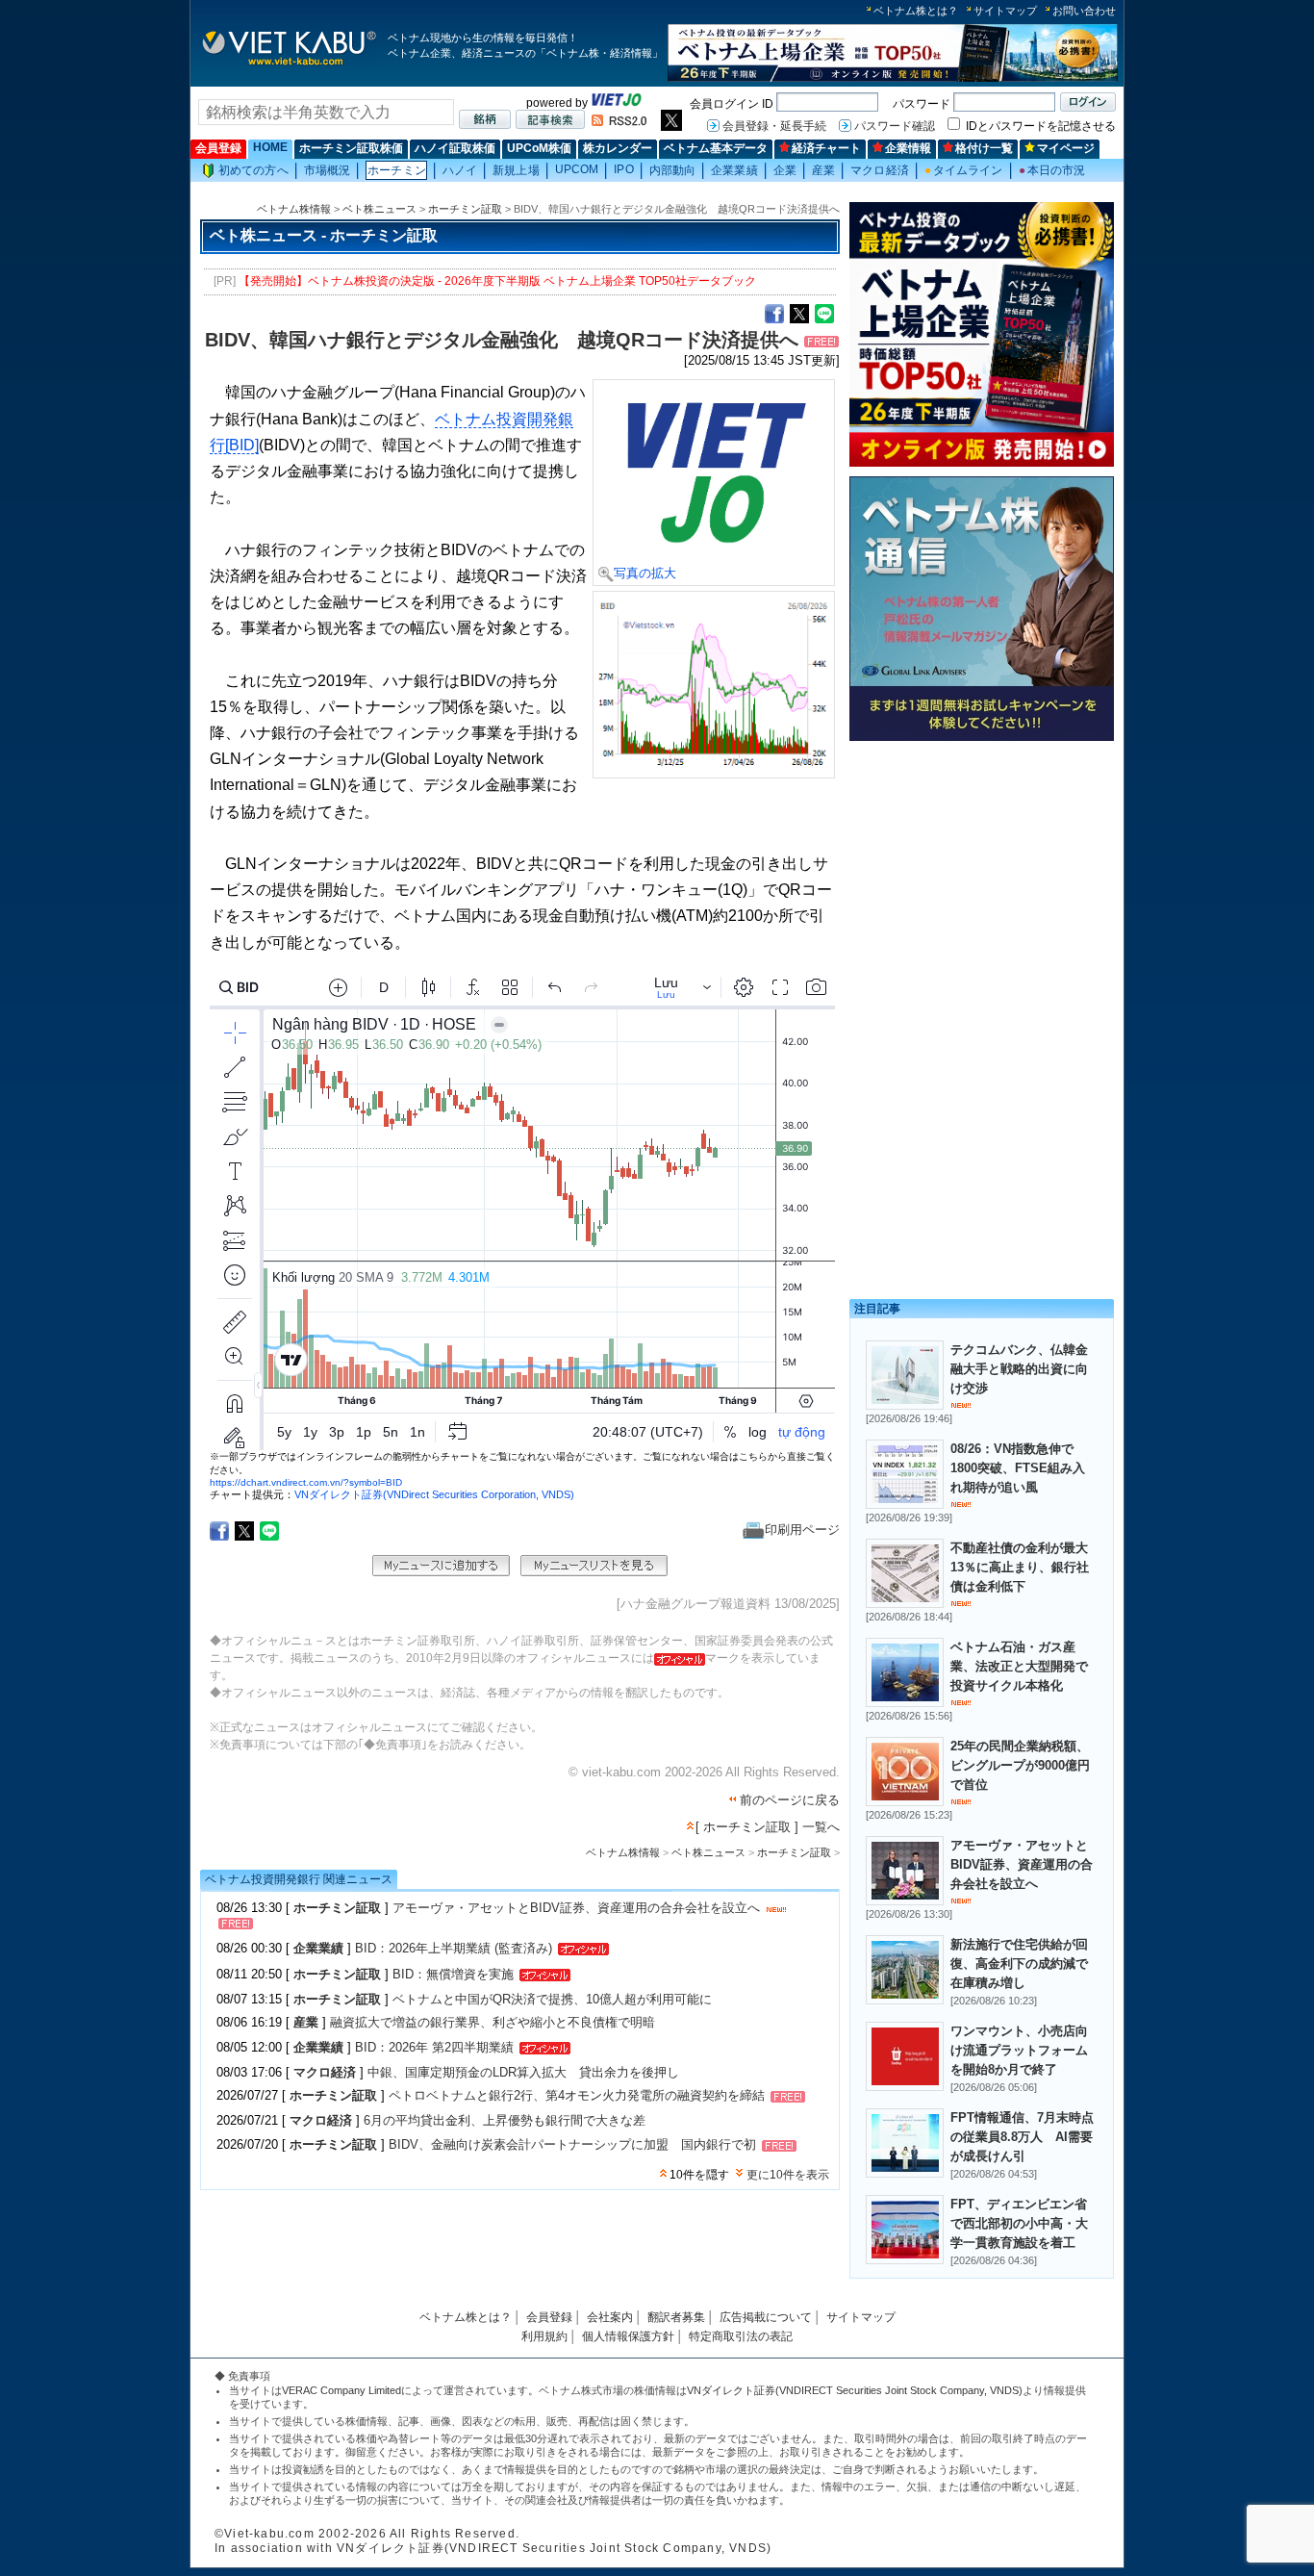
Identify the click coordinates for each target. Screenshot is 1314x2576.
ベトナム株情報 (294, 209)
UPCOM (577, 169)
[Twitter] (799, 313)
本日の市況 (1052, 170)
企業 (785, 170)
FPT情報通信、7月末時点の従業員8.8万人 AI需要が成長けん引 (1022, 2137)
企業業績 (734, 170)
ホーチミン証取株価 (351, 148)
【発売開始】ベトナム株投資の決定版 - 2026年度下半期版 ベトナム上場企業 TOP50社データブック (497, 281)
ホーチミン (397, 170)
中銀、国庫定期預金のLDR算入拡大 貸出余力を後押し (523, 2072)
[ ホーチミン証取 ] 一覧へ (768, 1827)
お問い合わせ (1084, 11)
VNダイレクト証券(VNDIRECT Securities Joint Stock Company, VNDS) (855, 2390)
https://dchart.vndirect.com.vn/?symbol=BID (306, 1482)
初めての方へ (253, 170)
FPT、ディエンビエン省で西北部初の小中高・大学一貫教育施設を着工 (1019, 2223)
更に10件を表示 (788, 2175)
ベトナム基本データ (716, 148)
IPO (623, 169)
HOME (270, 147)
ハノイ (460, 170)
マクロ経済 (880, 170)
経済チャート (826, 148)
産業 (823, 170)
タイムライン (964, 170)
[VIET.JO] (617, 103)
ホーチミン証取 (465, 209)
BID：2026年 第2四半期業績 (434, 2047)
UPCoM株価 (539, 148)
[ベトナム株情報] (289, 64)
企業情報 (908, 148)
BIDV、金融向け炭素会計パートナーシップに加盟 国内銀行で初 (572, 2144)
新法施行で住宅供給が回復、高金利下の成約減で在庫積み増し (1019, 1964)
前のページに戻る (790, 1800)
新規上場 (516, 170)
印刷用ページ (802, 1530)
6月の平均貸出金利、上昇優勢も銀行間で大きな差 (505, 2120)
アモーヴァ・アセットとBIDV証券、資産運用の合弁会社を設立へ (576, 1908)
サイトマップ (1005, 11)
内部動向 (672, 170)
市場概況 (327, 170)
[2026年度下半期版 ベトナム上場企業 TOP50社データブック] (893, 78)
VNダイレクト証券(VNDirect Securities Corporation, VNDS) (434, 1494)
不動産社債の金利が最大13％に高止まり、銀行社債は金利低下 (1020, 1567)
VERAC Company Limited (341, 2390)
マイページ (1066, 148)
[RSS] (619, 122)
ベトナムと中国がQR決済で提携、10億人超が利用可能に (552, 1999)
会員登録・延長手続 (774, 126)
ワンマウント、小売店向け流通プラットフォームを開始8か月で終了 (1019, 2050)
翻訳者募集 (676, 2317)
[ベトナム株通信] (982, 738)
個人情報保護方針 (628, 2336)
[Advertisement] (982, 883)
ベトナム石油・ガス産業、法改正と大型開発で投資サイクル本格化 (1019, 1666)
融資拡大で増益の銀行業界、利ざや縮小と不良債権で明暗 (493, 2022)
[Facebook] (774, 313)
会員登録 (218, 148)
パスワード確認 (895, 126)
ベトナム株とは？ (916, 11)
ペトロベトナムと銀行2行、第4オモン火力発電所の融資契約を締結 (577, 2096)
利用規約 (544, 2336)
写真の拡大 (645, 573)
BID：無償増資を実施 (453, 1974)
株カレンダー (618, 148)
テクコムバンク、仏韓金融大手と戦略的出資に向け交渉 (1019, 1369)
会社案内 (610, 2317)
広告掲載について (766, 2317)
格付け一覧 (984, 148)
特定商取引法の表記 (741, 2336)
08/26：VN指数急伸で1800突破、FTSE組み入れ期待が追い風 (1018, 1468)
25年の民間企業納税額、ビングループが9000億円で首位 (1020, 1765)
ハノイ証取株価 (455, 148)
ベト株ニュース (379, 209)
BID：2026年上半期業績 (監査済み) (454, 1948)
